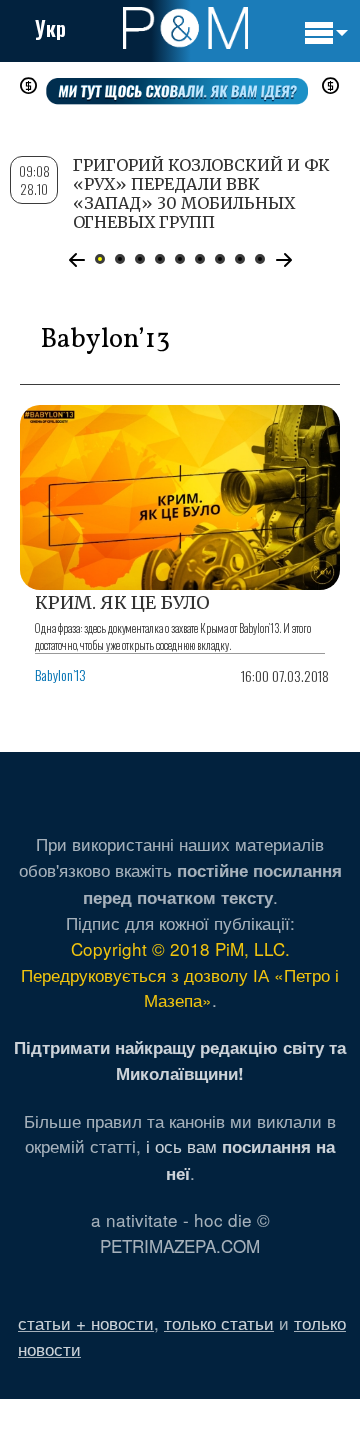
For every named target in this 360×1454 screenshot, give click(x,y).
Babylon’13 (60, 674)
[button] (76, 260)
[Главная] (185, 28)
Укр (50, 28)
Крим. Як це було (122, 602)
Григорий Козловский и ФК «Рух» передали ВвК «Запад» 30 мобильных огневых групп (201, 194)
